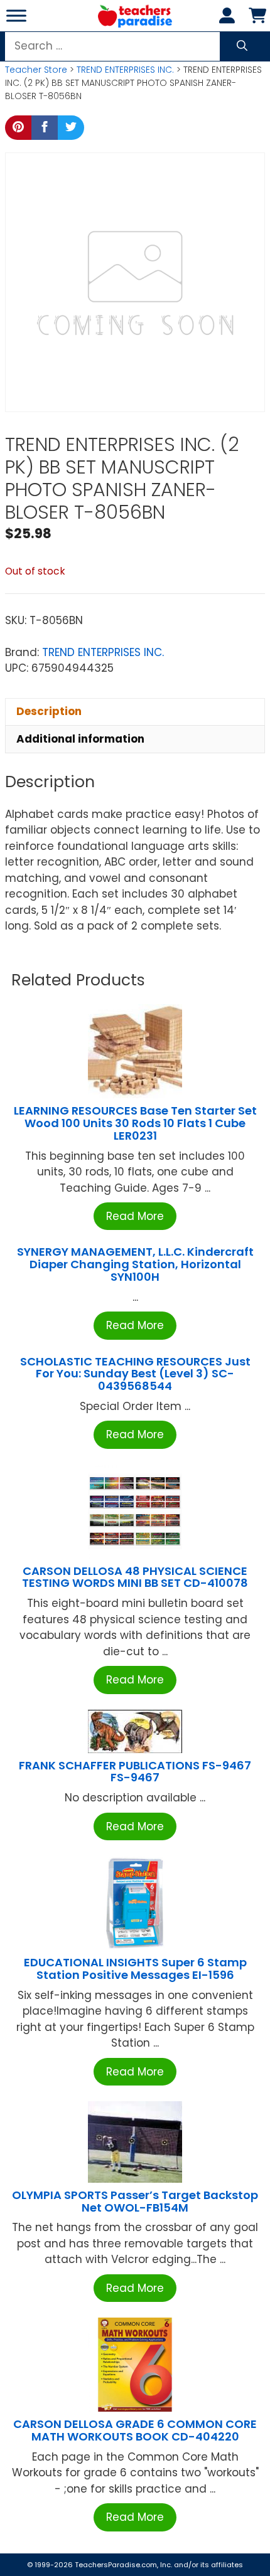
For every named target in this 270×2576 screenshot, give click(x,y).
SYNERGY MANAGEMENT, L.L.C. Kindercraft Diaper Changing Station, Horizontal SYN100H (135, 1264)
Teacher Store (36, 70)
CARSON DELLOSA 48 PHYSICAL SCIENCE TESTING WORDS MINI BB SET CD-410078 (135, 1577)
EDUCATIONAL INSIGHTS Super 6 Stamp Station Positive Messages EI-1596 (135, 1969)
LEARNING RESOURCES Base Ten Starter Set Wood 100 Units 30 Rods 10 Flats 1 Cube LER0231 (135, 1123)
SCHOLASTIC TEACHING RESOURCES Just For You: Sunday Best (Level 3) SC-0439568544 (135, 1374)
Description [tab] (49, 711)
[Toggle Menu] (16, 15)
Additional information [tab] (80, 739)
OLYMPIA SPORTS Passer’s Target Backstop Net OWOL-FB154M (135, 2201)
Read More (135, 1216)
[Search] (242, 46)
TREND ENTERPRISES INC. (125, 70)
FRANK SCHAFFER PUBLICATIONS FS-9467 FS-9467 (135, 1772)
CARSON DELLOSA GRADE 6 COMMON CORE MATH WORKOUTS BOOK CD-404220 (135, 2430)
